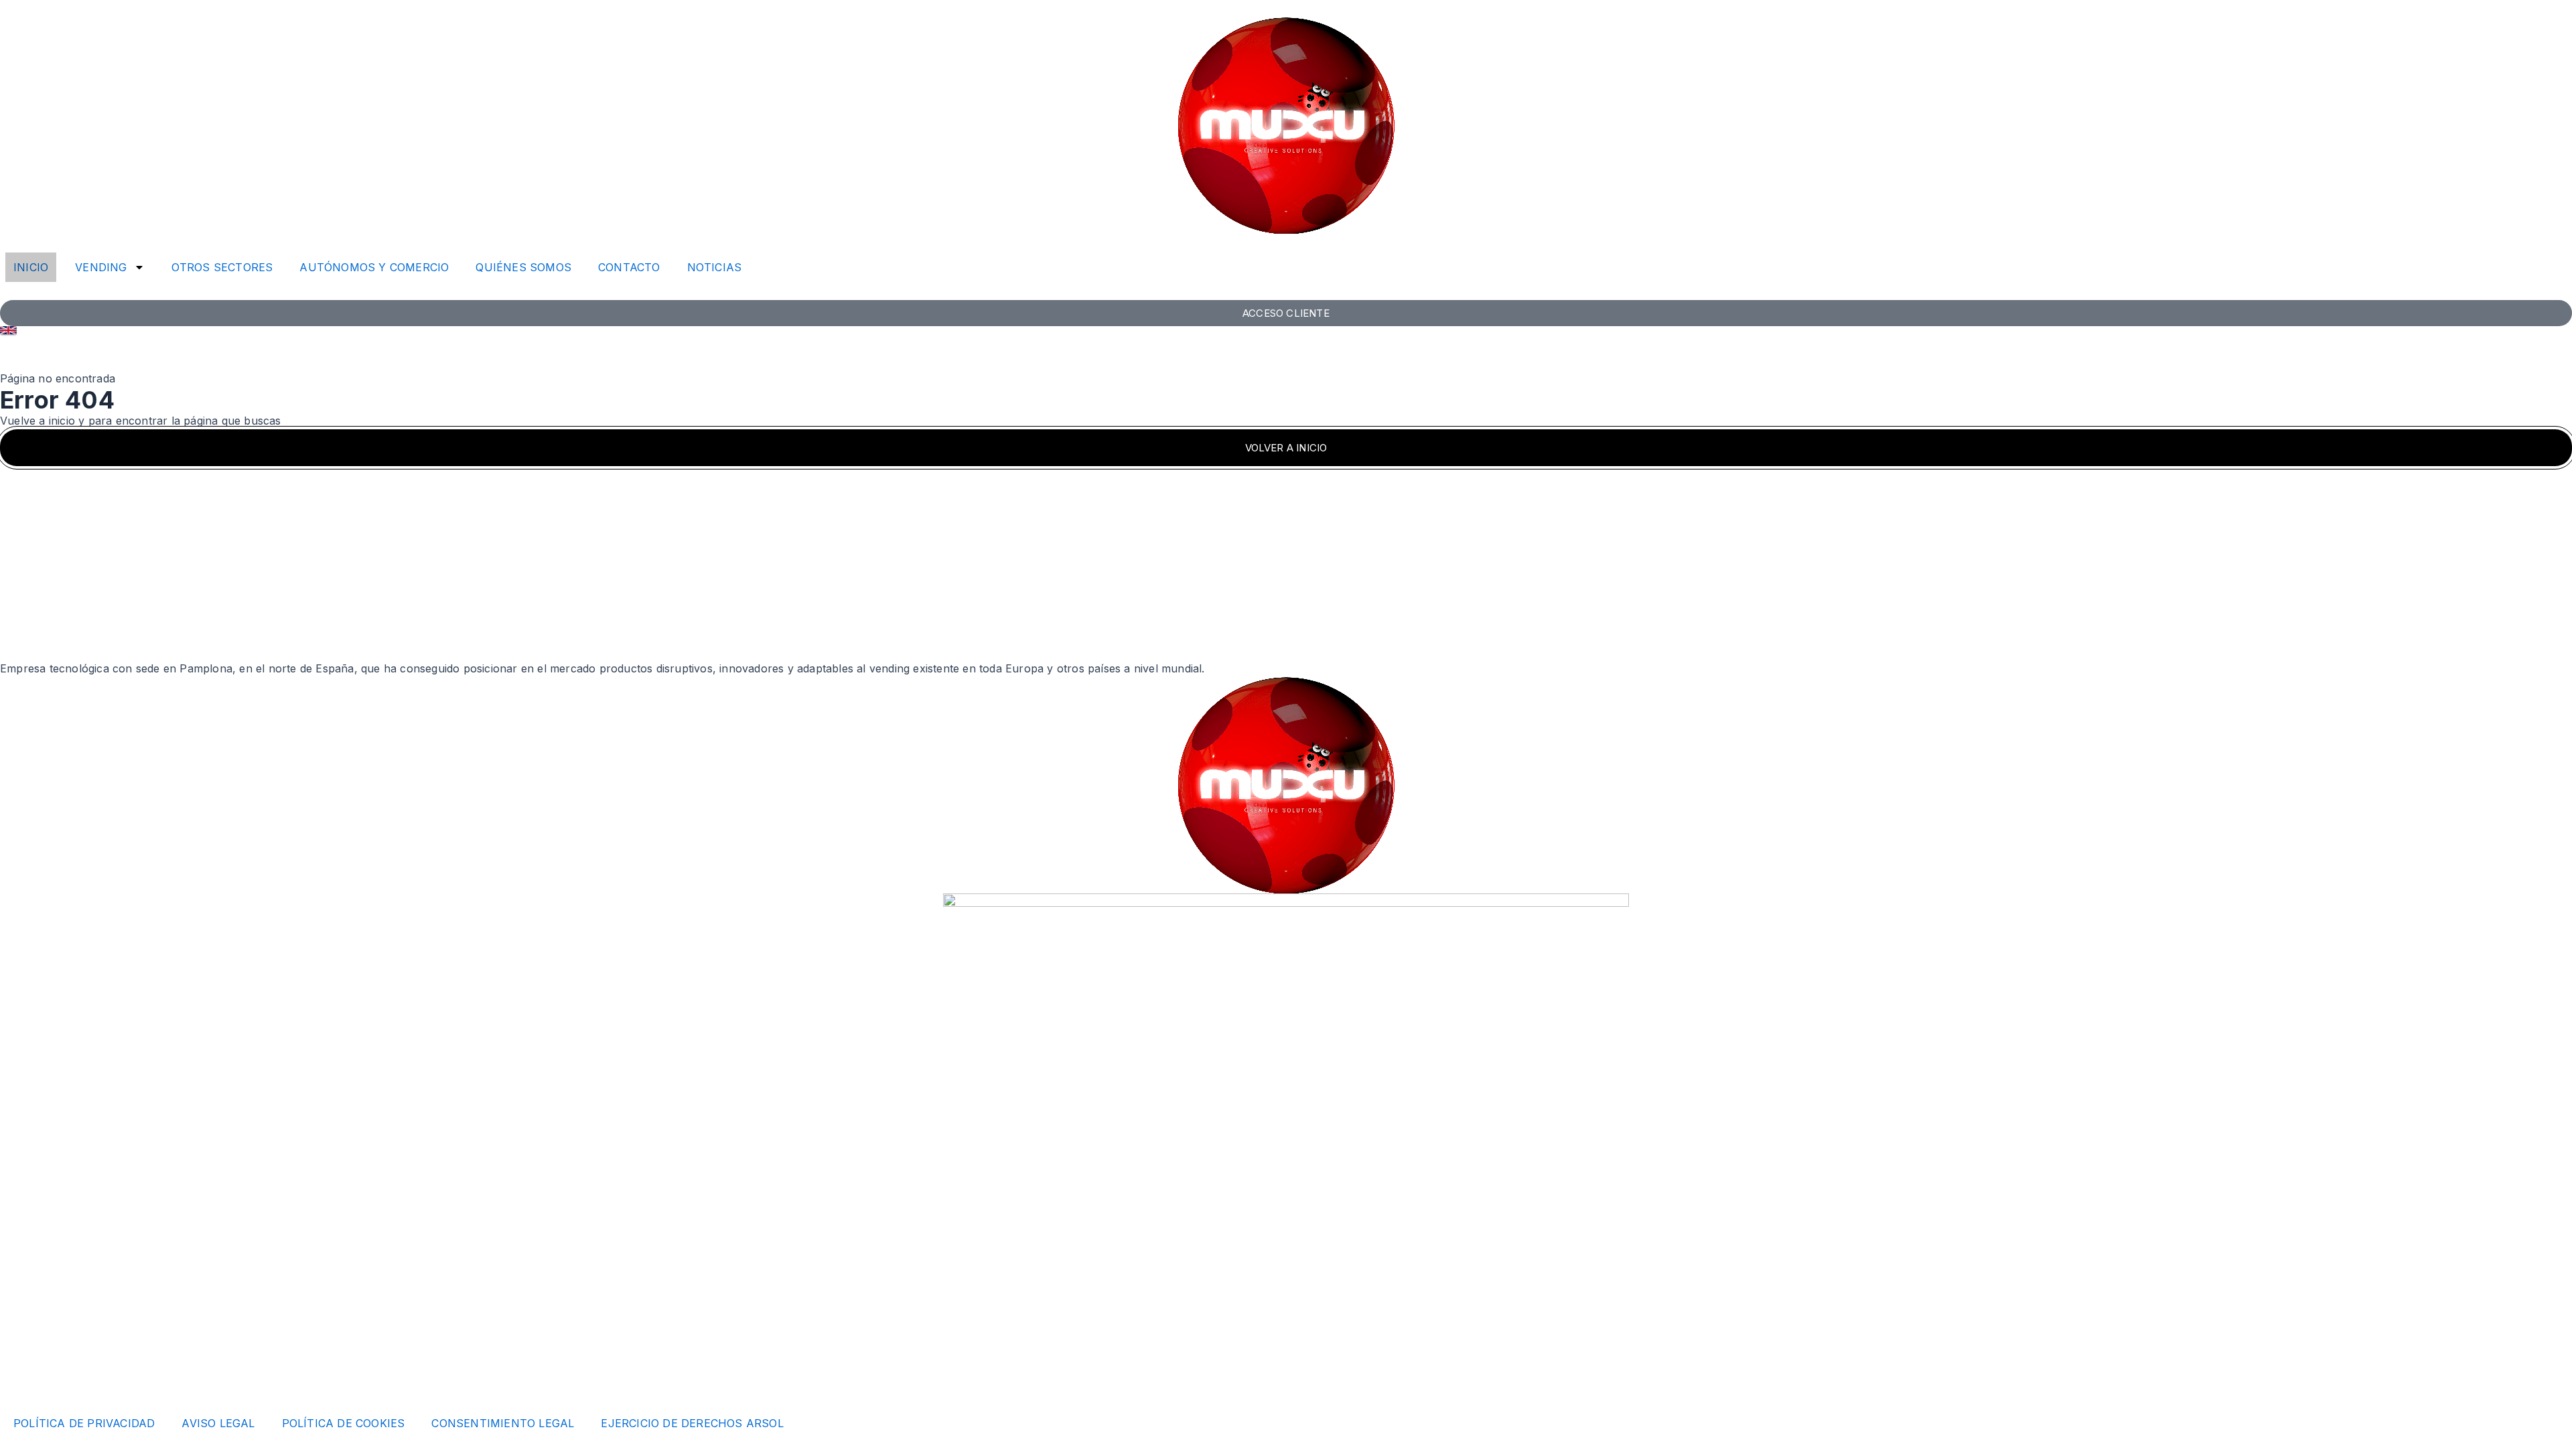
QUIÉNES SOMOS (523, 267)
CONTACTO (629, 267)
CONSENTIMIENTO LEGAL (503, 1423)
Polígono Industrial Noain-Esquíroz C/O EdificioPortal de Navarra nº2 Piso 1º (78, 1330)
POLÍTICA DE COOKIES (344, 1423)
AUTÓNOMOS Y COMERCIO (374, 267)
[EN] (8, 330)
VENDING (101, 267)
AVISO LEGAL (218, 1423)
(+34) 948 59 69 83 (52, 1282)
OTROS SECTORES (222, 267)
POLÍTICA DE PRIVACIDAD (84, 1423)
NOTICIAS (715, 267)
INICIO (31, 267)
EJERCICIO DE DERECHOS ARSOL (692, 1423)
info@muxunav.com (52, 1266)
